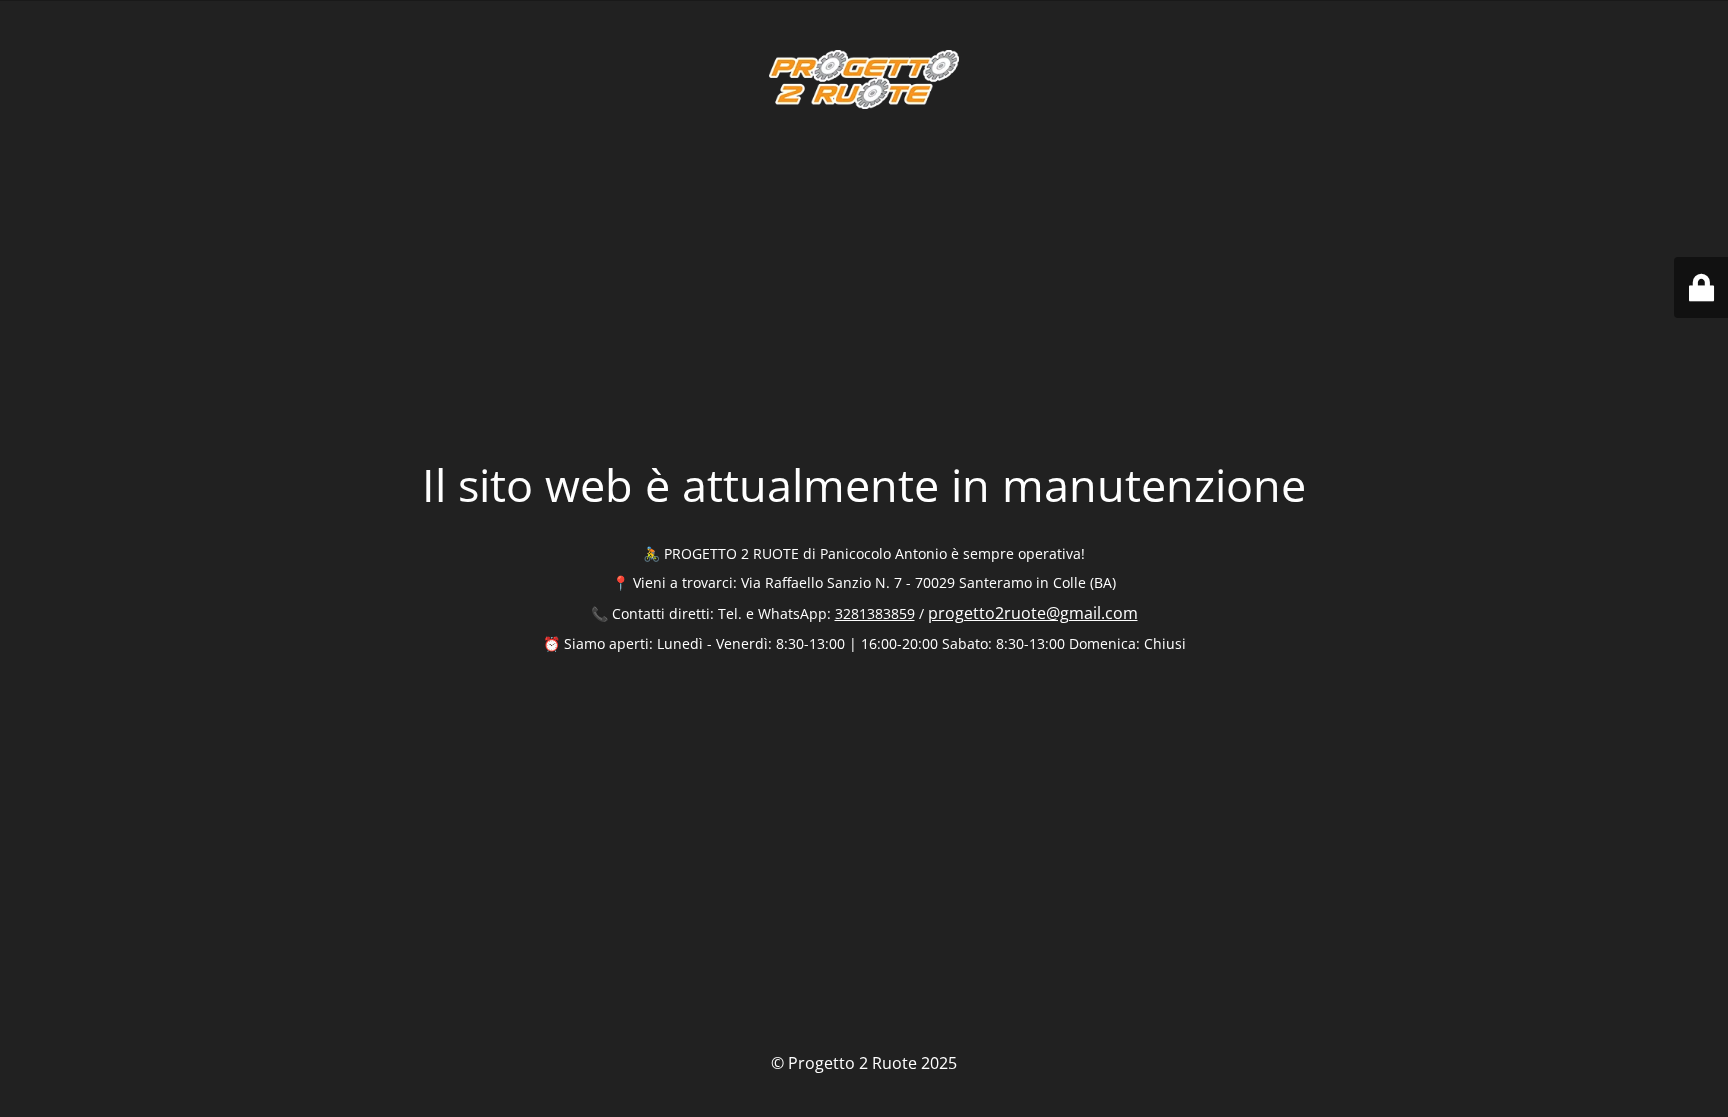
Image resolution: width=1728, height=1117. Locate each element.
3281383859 (875, 613)
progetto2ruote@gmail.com (1033, 613)
